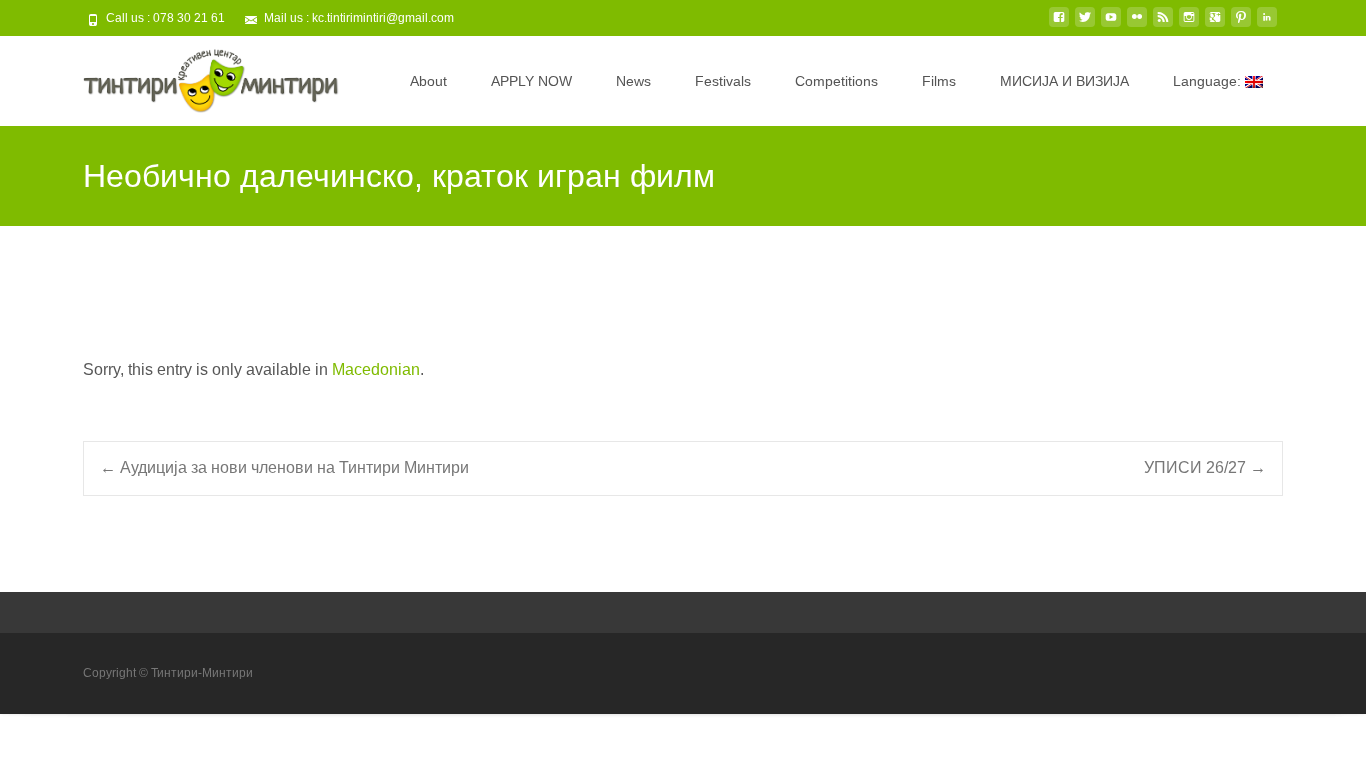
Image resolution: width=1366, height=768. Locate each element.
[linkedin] (1267, 24)
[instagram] (1189, 24)
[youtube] (1111, 24)
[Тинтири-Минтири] (195, 76)
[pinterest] (1241, 24)
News (633, 81)
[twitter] (1085, 24)
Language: (1209, 81)
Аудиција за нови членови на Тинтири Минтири (284, 467)
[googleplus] (1215, 24)
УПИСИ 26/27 (1205, 467)
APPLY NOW (531, 81)
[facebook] (1059, 24)
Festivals (723, 81)
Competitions (836, 81)
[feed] (1163, 24)
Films (939, 81)
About (428, 81)
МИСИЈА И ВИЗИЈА (1064, 81)
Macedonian (376, 369)
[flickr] (1137, 24)
